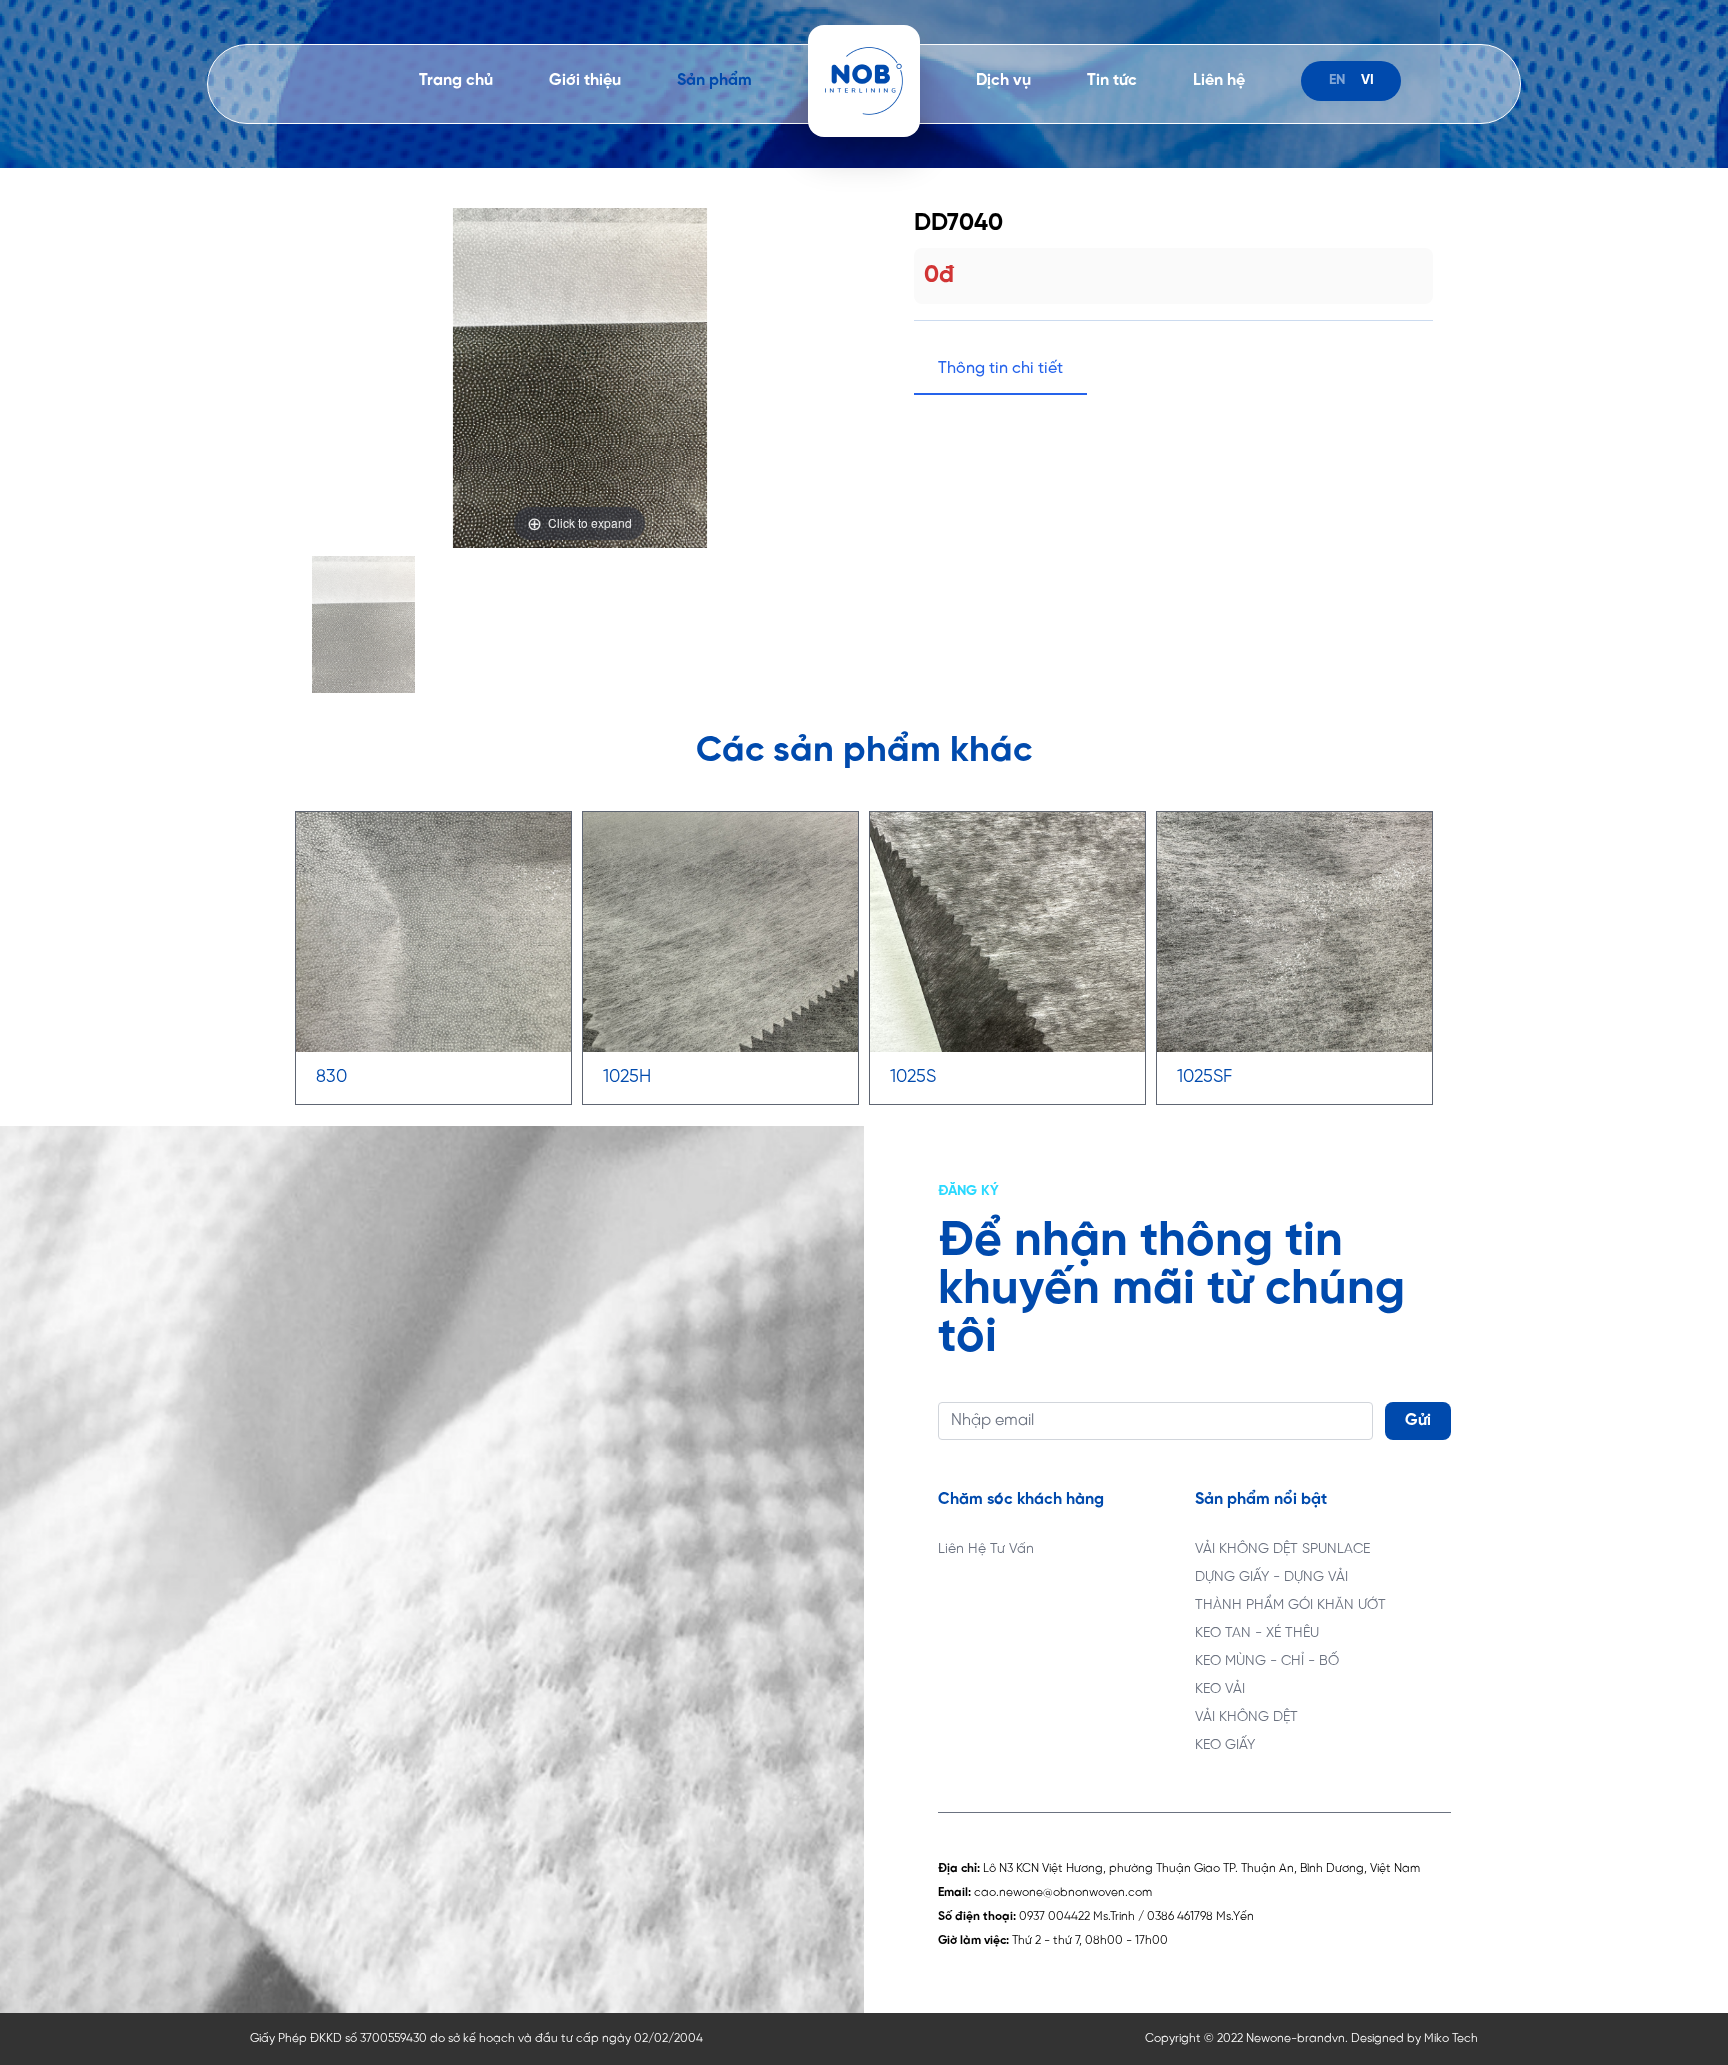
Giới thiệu (585, 80)
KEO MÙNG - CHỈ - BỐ (1267, 1661)
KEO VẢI (1220, 1689)
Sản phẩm (714, 80)
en (1337, 80)
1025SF (1204, 1077)
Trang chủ (456, 80)
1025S (913, 1077)
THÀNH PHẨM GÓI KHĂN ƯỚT (1290, 1605)
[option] (579, 378)
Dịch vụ (1003, 80)
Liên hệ (1219, 80)
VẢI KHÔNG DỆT (1246, 1717)
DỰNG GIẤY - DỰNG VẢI (1271, 1577)
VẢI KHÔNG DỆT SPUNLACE (1282, 1549)
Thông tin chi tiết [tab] (1000, 368)
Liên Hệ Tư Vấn (986, 1549)
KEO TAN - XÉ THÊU (1257, 1633)
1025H (627, 1077)
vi (1367, 80)
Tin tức (1112, 80)
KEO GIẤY (1225, 1745)
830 (331, 1077)
